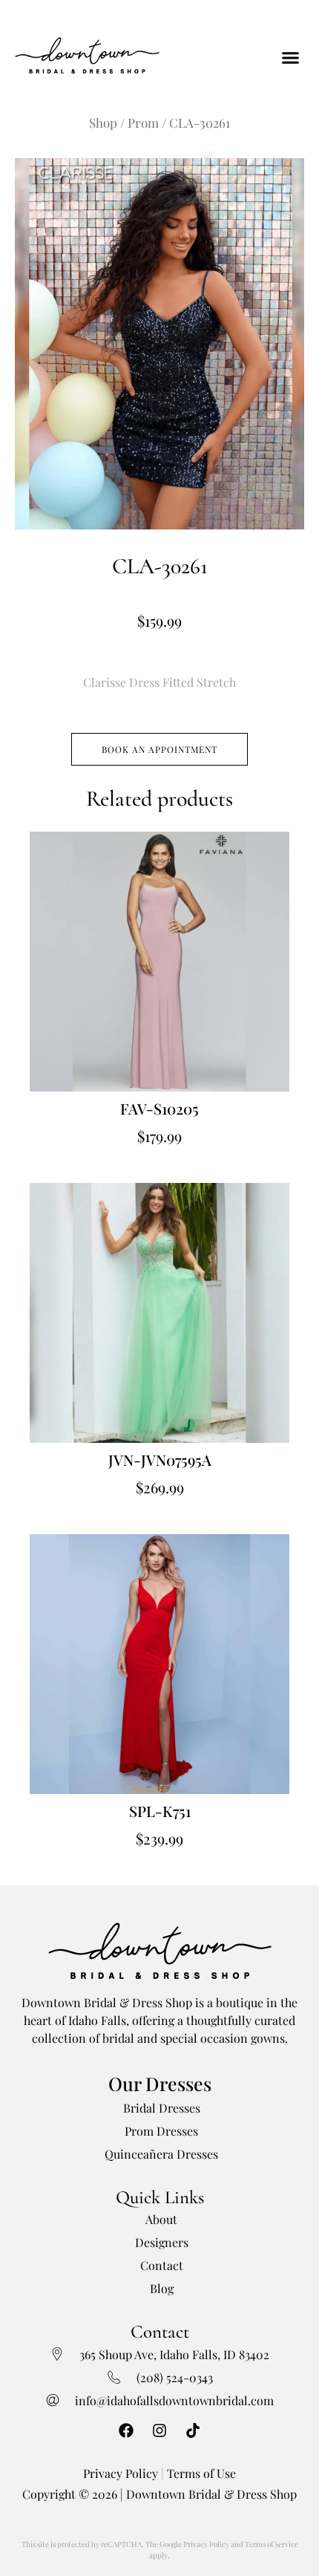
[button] (291, 57)
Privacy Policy (121, 2473)
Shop (103, 123)
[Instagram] (159, 2430)
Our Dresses (160, 2083)
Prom (143, 123)
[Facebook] (126, 2430)
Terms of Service (272, 2544)
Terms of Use (201, 2473)
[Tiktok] (193, 2430)
